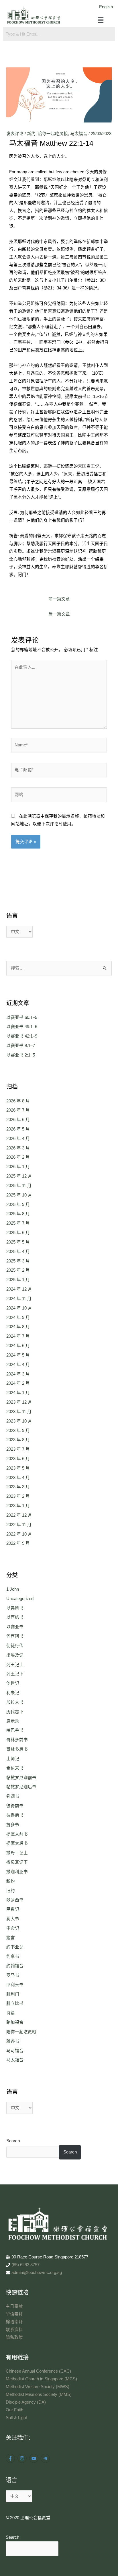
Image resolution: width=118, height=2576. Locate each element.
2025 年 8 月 (18, 1214)
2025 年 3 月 (18, 1261)
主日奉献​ (14, 2306)
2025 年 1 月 (18, 1280)
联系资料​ (14, 2330)
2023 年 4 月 (18, 1478)
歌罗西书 (15, 1900)
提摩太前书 (17, 1834)
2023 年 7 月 (18, 1449)
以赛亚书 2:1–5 (21, 1055)
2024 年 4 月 (18, 1365)
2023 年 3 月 (18, 1487)
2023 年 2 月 (18, 1496)
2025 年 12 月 (19, 1176)
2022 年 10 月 (19, 1534)
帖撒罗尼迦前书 (21, 1778)
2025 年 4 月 (18, 1252)
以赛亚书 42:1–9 (22, 1036)
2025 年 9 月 (18, 1205)
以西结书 (15, 1617)
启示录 (13, 1721)
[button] (101, 20)
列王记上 (15, 1665)
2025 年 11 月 (19, 1186)
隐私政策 (14, 2337)
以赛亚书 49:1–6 (22, 1027)
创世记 (13, 1683)
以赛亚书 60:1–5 (22, 1017)
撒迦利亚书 (17, 1872)
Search (13, 2141)
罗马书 (13, 1975)
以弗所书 (15, 1608)
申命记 (13, 1928)
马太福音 (79, 134)
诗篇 (11, 2013)
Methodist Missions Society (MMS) (39, 2394)
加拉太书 (15, 1702)
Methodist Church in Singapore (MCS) (41, 2379)
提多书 (13, 1825)
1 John (13, 1589)
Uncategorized (20, 1599)
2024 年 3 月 (18, 1374)
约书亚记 (15, 1947)
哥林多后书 (17, 1749)
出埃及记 (15, 1655)
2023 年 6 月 (18, 1459)
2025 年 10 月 (19, 1195)
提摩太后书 (17, 1843)
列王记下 (15, 1674)
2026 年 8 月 (18, 1101)
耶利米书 (15, 1985)
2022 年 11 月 (19, 1525)
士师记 (13, 1759)
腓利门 (13, 1994)
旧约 (11, 1891)
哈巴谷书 (15, 1730)
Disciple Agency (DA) (26, 2402)
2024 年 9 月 (18, 1318)
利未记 (13, 1693)
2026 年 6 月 (18, 1120)
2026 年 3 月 (18, 1148)
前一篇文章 (59, 599)
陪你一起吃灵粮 (53, 134)
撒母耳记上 (17, 1853)
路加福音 (15, 2022)
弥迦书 (13, 1796)
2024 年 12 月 (19, 1289)
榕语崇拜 (14, 2322)
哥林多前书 (17, 1740)
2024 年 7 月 (18, 1336)
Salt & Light (16, 2418)
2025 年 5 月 (18, 1242)
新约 (31, 134)
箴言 (11, 1938)
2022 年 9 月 (18, 1543)
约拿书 (13, 1956)
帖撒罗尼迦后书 (21, 1787)
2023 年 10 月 (19, 1421)
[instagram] (23, 2458)
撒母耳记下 (17, 1862)
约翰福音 (15, 1966)
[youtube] (35, 2458)
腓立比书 (15, 2003)
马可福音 (15, 2051)
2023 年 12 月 (19, 1402)
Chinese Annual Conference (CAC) (38, 2371)
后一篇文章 (59, 614)
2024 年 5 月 (18, 1355)
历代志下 (15, 1712)
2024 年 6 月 (18, 1346)
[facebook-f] (11, 2458)
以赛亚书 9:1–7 (21, 1046)
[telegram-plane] (46, 2458)
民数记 (13, 1909)
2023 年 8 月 (18, 1440)
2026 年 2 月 (18, 1157)
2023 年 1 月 (18, 1506)
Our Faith (14, 2410)
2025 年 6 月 (18, 1233)
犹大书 (13, 1919)
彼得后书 (15, 1815)
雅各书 (13, 2041)
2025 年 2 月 (18, 1270)
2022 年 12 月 (19, 1515)
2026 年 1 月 (18, 1167)
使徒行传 (15, 1646)
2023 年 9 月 (18, 1431)
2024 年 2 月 (18, 1383)
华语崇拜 (14, 2314)
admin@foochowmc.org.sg (37, 2273)
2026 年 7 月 (18, 1110)
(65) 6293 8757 (25, 2265)
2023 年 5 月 (18, 1468)
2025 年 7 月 (18, 1223)
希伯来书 (15, 1768)
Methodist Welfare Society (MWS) (38, 2387)
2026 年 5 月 (18, 1129)
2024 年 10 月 (19, 1308)
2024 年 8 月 (18, 1327)
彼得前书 (15, 1806)
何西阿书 (15, 1636)
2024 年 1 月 (18, 1393)
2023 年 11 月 (19, 1412)
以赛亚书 (15, 1627)
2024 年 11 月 (19, 1299)
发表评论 (15, 134)
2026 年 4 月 (18, 1139)
